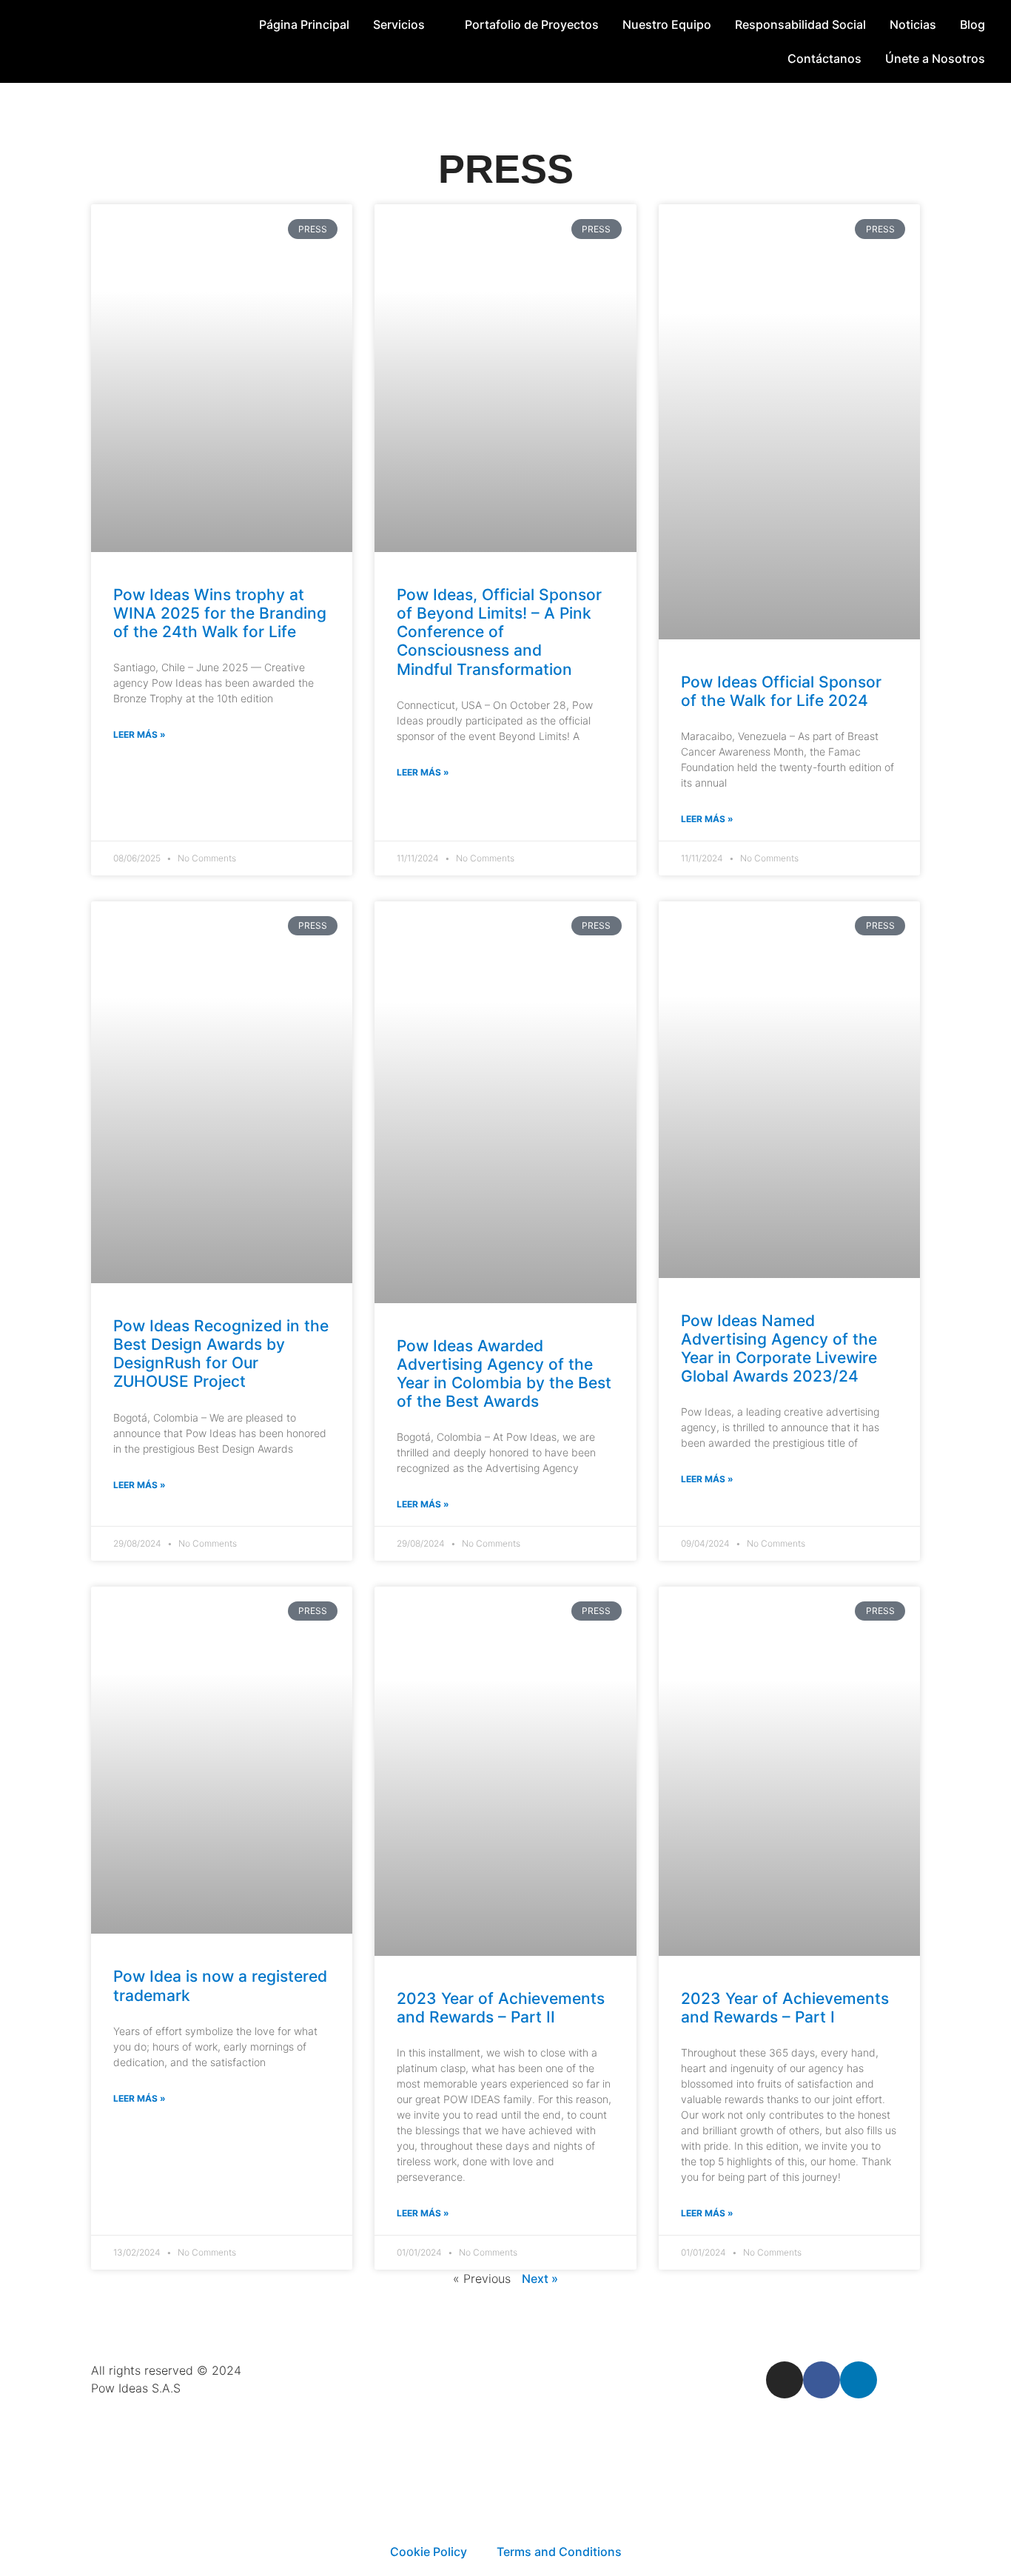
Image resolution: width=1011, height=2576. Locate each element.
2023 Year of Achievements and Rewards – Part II (501, 2008)
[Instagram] (785, 2380)
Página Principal (304, 24)
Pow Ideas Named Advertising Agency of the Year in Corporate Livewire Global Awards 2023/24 (779, 1349)
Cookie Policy (429, 2552)
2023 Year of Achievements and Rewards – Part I (785, 2008)
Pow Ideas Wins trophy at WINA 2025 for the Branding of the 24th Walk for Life (220, 613)
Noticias (913, 24)
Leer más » (140, 734)
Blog (973, 24)
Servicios (399, 24)
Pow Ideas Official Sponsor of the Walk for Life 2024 (781, 691)
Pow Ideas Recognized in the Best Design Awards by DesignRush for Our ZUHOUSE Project (221, 1354)
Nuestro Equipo (667, 24)
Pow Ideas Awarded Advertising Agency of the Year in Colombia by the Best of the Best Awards (504, 1374)
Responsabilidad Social (800, 24)
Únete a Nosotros (935, 58)
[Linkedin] (859, 2380)
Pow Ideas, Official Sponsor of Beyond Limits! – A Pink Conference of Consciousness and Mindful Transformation (499, 632)
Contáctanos (824, 58)
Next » (540, 2279)
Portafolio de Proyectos (532, 24)
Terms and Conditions (559, 2552)
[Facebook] (822, 2380)
